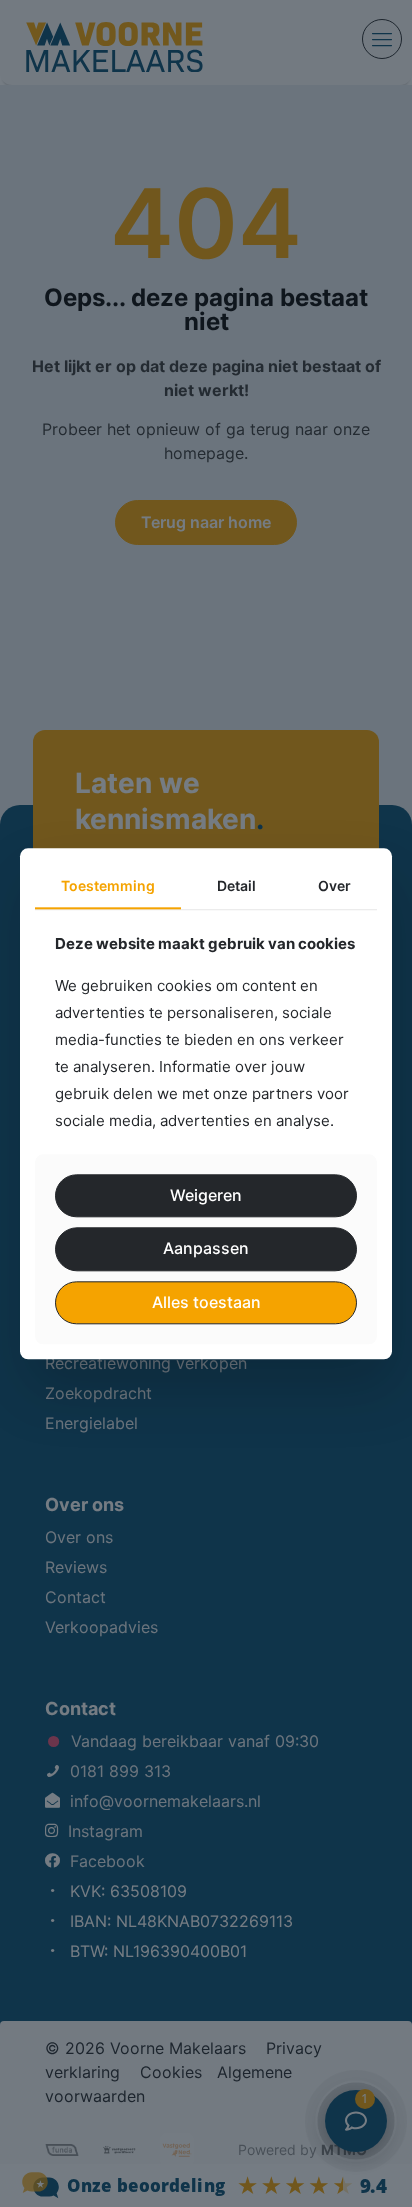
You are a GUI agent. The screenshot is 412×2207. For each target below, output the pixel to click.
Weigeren (206, 1196)
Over (334, 885)
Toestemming (108, 885)
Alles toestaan (206, 1302)
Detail (236, 885)
